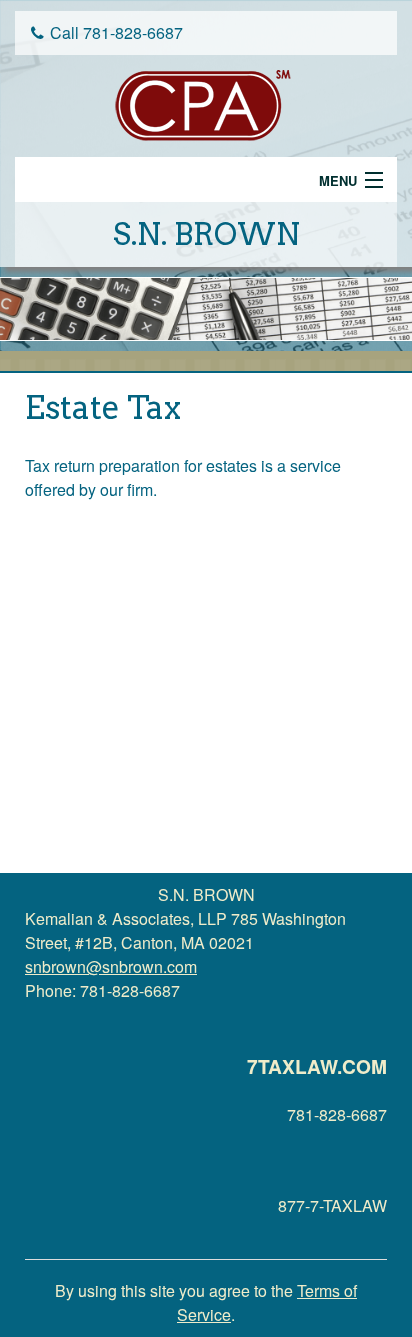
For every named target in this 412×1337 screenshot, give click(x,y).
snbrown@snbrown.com (111, 966)
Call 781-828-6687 (116, 32)
